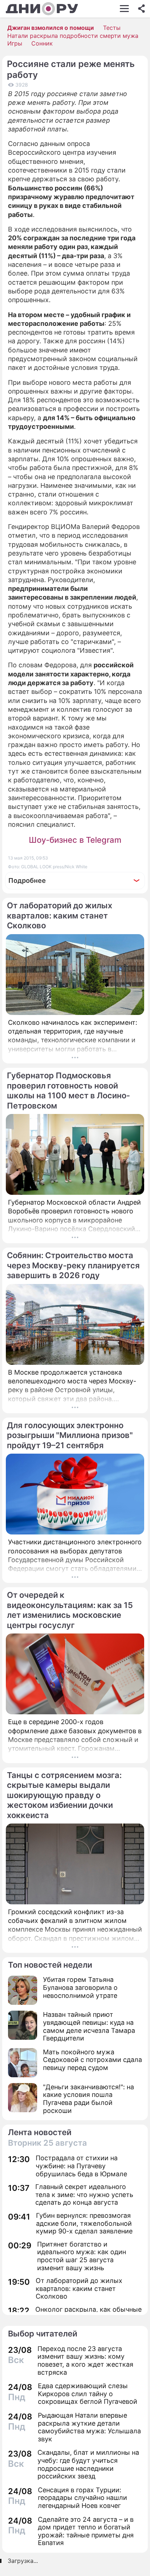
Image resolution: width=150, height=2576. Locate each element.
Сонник (42, 43)
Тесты (112, 28)
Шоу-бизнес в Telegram (75, 840)
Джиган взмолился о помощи (51, 28)
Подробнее (27, 880)
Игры (15, 43)
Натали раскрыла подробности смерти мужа (73, 36)
